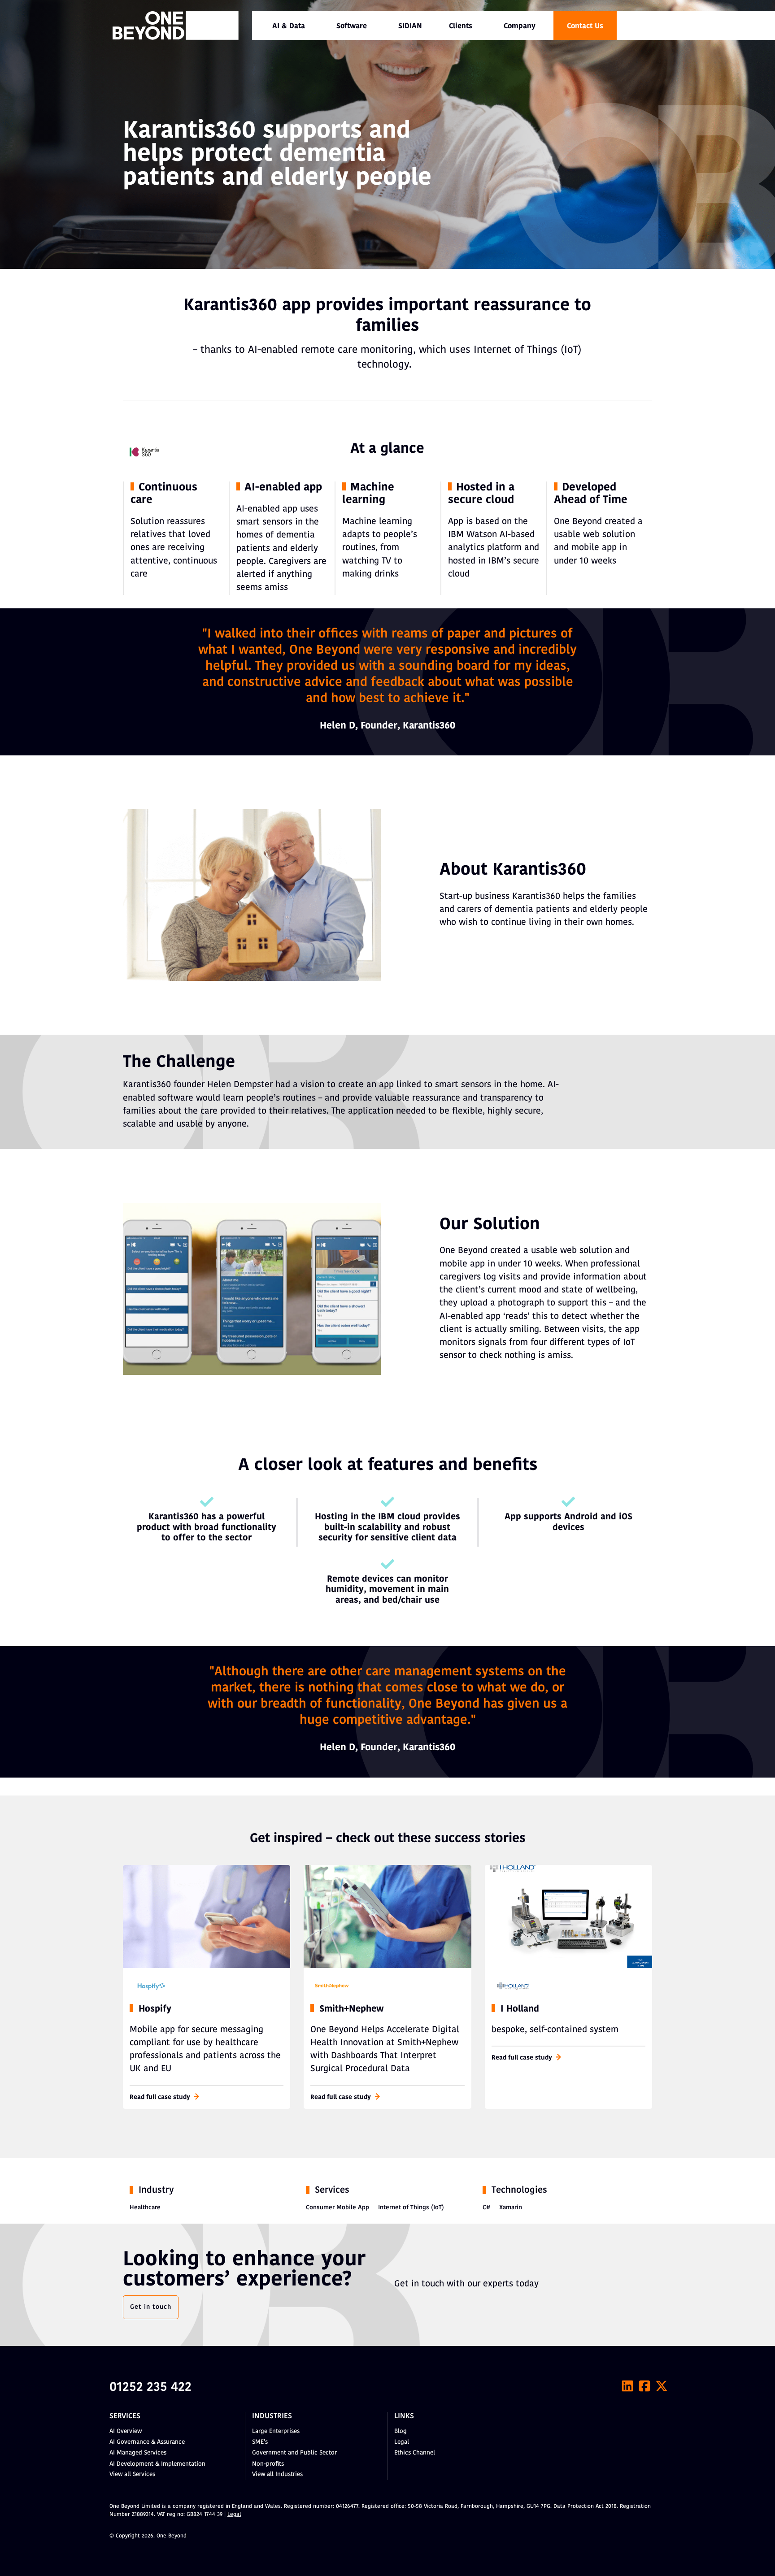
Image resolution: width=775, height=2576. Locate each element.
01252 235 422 (150, 2388)
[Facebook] (644, 2386)
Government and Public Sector (294, 2453)
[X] (662, 2386)
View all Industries (277, 2474)
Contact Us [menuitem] (585, 26)
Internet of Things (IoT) (411, 2208)
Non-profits (268, 2464)
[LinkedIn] (627, 2386)
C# (486, 2208)
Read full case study (160, 2097)
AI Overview (126, 2431)
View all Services (132, 2474)
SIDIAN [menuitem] (410, 26)
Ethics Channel (415, 2453)
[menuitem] (289, 26)
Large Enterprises (276, 2431)
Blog (401, 2431)
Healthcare (145, 2208)
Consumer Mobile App (337, 2208)
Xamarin (511, 2208)
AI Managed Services (138, 2453)
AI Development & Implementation (157, 2464)
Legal (402, 2442)
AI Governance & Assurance (147, 2442)
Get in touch (151, 2307)
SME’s (260, 2442)
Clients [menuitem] (461, 26)
